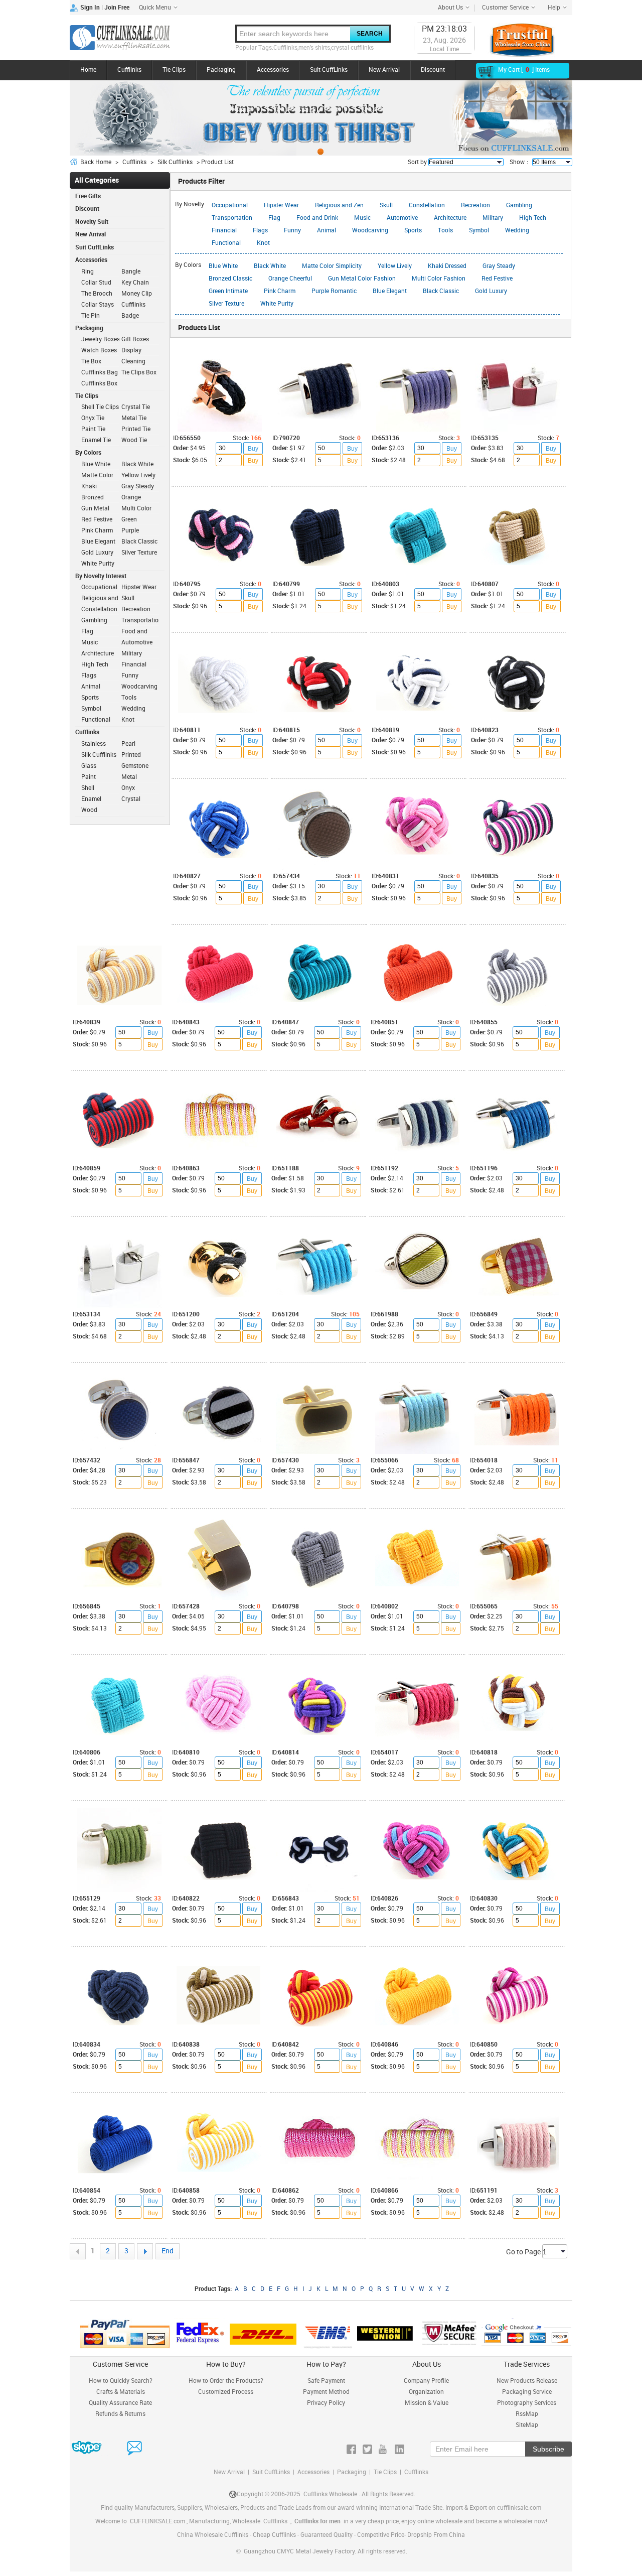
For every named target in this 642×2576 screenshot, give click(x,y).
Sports (413, 231)
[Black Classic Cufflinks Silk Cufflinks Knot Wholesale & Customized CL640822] (219, 1850)
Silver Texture (226, 304)
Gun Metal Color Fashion (362, 279)
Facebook (351, 2449)
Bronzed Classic (230, 279)
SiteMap (527, 2425)
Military (493, 218)
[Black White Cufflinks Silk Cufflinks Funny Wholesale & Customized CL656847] (219, 1412)
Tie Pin (91, 316)
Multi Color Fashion (439, 279)
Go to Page (524, 2252)
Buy (253, 449)
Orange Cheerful (290, 279)
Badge (130, 316)
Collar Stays (98, 305)
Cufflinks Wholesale (330, 2494)
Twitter (367, 2449)
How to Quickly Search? (121, 2381)
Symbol (479, 231)
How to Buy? (226, 2364)
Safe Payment (326, 2381)
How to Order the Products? (226, 2381)
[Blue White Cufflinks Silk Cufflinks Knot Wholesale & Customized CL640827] (220, 828)
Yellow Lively (395, 266)
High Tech (533, 218)
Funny (292, 231)
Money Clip (137, 294)
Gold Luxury (491, 291)
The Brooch (97, 294)
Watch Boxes (99, 351)
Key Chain (135, 283)
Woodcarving (370, 231)
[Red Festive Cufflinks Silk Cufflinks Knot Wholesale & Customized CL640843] (219, 974)
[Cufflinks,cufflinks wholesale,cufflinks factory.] (120, 38)
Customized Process (226, 2392)
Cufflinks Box (99, 384)
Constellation (427, 206)
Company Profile (426, 2381)
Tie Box (91, 362)
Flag (274, 218)
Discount (433, 70)
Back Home (96, 162)
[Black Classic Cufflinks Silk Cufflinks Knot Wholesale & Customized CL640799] (319, 535)
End (168, 2251)
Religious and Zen (339, 206)
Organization (426, 2392)
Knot (263, 243)
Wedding (517, 231)
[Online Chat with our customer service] (97, 2449)
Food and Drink (317, 218)
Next (145, 2251)
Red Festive (497, 279)
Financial (224, 231)
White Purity (277, 304)
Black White (270, 266)
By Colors (88, 453)
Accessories (273, 70)
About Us (450, 8)
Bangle (131, 272)
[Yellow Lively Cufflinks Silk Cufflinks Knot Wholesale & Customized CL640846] (417, 1996)
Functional (226, 243)
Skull (386, 206)
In (399, 2449)
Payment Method (326, 2392)
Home (88, 70)
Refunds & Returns (120, 2414)
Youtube (383, 2449)
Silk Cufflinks (175, 162)
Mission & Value (427, 2403)
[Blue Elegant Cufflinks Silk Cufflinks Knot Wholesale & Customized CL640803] (418, 535)
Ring (88, 272)
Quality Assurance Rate (120, 2403)
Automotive (402, 218)
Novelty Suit (92, 222)
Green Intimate (228, 291)
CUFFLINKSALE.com (157, 2522)
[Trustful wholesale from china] (522, 40)
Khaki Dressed (447, 266)
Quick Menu (155, 8)
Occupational (230, 206)
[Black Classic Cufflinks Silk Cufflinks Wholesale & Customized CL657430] (318, 1412)
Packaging (221, 70)
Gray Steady (499, 266)
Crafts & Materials (121, 2392)
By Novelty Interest (101, 576)
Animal (327, 231)
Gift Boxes (135, 340)
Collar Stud (96, 283)
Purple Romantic (334, 291)
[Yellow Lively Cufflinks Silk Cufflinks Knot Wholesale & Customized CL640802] (417, 1558)
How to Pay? (326, 2364)
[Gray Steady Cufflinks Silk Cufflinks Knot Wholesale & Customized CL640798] (318, 1558)
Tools (445, 231)
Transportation (232, 218)
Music (362, 218)
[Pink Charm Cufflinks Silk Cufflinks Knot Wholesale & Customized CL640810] (219, 1704)
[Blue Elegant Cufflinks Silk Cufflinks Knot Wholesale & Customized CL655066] (417, 1412)
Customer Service (505, 8)
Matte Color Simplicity (332, 266)
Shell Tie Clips (100, 407)
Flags (260, 231)
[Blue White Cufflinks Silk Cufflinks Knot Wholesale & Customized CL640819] (418, 682)
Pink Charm (280, 291)
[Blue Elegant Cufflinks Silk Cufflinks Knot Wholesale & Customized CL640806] (119, 1704)
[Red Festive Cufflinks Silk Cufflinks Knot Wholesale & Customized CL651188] (318, 1120)
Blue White (223, 266)
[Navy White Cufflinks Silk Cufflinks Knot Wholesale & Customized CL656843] (318, 1850)
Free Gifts (88, 196)
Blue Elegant (390, 291)
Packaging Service (527, 2392)
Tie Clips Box (139, 373)
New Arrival (384, 70)
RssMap (527, 2414)
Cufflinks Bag (100, 373)
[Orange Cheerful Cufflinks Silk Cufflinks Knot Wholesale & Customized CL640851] (417, 974)
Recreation (475, 206)
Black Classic (441, 291)
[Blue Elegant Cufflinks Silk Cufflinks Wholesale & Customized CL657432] (119, 1412)
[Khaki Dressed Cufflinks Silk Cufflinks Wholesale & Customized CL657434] (319, 828)
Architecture (450, 218)
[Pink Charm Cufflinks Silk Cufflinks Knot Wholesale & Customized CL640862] (318, 2142)
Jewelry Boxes (101, 340)
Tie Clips (174, 70)
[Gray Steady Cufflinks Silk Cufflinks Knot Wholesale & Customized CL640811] (220, 682)
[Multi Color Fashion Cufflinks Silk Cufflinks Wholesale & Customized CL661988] (417, 1266)
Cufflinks (129, 70)
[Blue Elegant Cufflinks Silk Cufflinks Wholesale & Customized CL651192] (417, 1120)
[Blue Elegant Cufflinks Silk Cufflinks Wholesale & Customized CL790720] (319, 389)
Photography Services (527, 2403)
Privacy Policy (326, 2403)
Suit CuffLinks (329, 70)
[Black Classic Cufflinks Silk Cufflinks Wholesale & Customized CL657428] (219, 1558)
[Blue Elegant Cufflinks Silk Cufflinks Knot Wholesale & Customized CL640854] (119, 2142)
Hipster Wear (281, 206)
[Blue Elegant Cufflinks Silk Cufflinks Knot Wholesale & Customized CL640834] (119, 1996)
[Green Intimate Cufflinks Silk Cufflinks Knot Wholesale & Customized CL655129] (119, 1850)
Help (554, 8)
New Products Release (527, 2381)
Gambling (519, 206)
